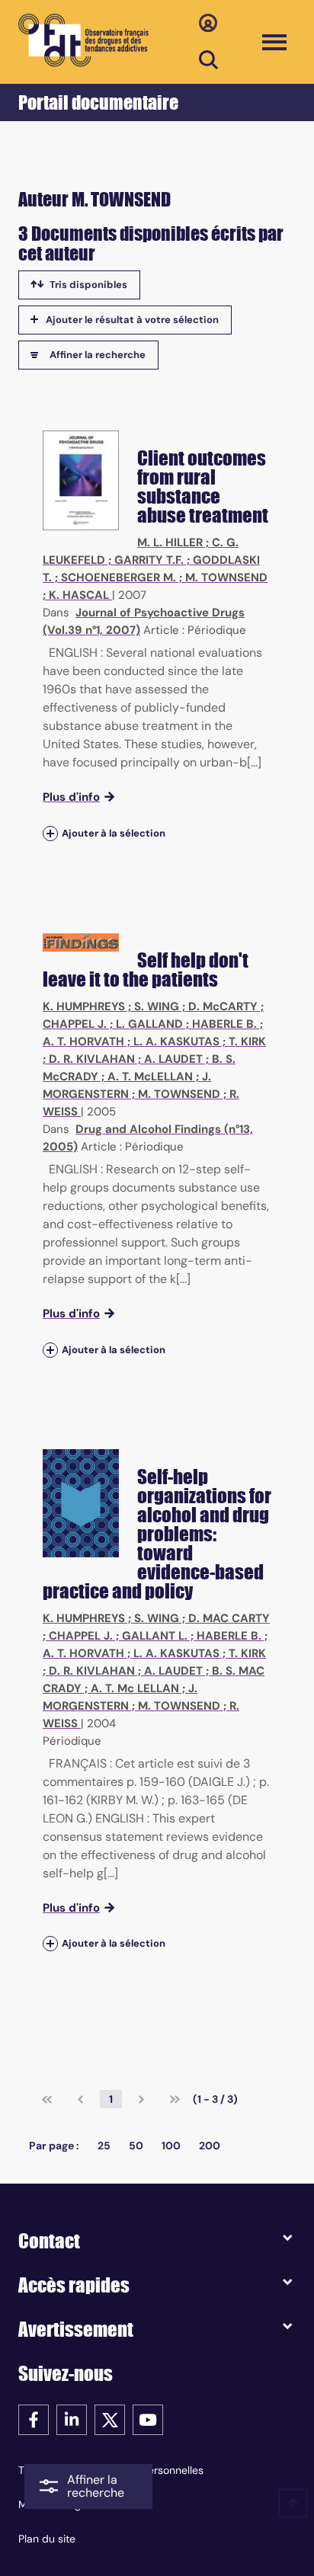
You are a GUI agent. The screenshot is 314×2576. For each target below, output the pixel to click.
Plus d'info (71, 797)
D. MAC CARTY (229, 1618)
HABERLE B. (224, 1024)
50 (136, 2146)
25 (104, 2146)
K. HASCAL (79, 595)
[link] (47, 2099)
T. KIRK (247, 1042)
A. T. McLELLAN (150, 1077)
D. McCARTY (223, 1006)
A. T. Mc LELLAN (135, 1688)
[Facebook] (34, 2419)
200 (210, 2146)
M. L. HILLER (170, 542)
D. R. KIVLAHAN (92, 1059)
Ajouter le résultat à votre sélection (132, 320)
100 (171, 2146)
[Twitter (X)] (110, 2419)
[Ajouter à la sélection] (50, 833)
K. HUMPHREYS (84, 1006)
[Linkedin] (72, 2419)
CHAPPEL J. (75, 1024)
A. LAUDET (173, 1059)
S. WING (157, 1006)
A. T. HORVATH (83, 1042)
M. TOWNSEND (226, 578)
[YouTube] (148, 2419)
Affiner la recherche (98, 355)
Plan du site (47, 2539)
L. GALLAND (149, 1024)
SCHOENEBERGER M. (119, 578)
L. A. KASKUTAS (176, 1042)
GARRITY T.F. (149, 560)
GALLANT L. (155, 1636)
